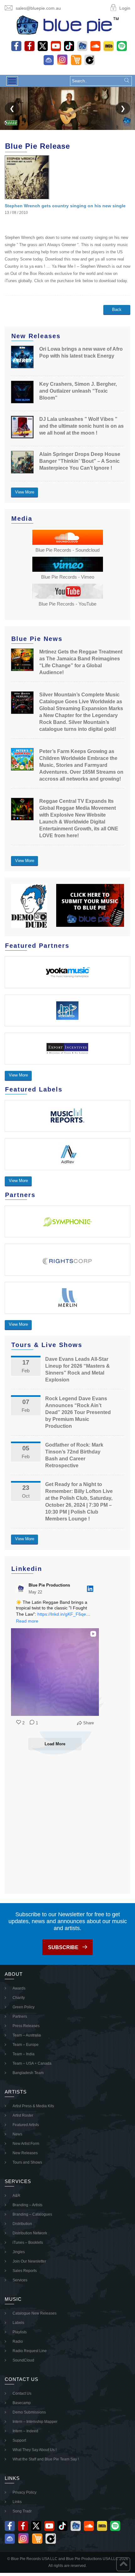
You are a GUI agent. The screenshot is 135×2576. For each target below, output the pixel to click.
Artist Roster (23, 2115)
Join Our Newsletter (29, 2261)
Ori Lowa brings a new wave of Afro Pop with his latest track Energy (81, 352)
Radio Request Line (30, 2351)
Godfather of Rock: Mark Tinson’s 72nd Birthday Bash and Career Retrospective (74, 1455)
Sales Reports (25, 2271)
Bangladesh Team (28, 2073)
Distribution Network (30, 2233)
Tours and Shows (27, 2162)
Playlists (20, 2332)
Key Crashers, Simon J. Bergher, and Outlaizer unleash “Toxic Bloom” (78, 391)
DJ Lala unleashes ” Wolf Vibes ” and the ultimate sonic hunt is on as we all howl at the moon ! (81, 426)
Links (17, 2502)
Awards (19, 1988)
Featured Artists (26, 2125)
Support (19, 2440)
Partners (20, 2016)
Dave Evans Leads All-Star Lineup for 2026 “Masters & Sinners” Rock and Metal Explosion (78, 1369)
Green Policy (24, 2007)
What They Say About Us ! (35, 2450)
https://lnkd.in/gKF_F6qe (62, 1614)
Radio (18, 2341)
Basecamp (22, 2403)
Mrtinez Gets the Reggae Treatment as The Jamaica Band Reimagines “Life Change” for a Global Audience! (81, 662)
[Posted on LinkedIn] (90, 1589)
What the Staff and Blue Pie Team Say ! (46, 2459)
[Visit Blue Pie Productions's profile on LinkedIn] (22, 1589)
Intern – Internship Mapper (35, 2422)
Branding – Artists (27, 2205)
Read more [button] (27, 1621)
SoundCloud (23, 2360)
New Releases (25, 2153)
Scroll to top (123, 2564)
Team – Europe (26, 2045)
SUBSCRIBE (63, 1947)
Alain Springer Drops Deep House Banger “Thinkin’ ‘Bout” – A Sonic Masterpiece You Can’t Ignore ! (80, 461)
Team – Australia (27, 2035)
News (17, 2134)
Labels (18, 2323)
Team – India (24, 2054)
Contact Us (22, 2393)
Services (20, 2280)
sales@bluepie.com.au (38, 8)
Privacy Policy (24, 2492)
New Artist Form (26, 2144)
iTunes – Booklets (28, 2243)
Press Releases (26, 2026)
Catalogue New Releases (35, 2313)
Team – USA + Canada (32, 2063)
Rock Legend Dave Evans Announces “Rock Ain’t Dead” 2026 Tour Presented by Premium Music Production (78, 1412)
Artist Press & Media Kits (33, 2106)
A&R (16, 2196)
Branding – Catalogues (32, 2214)
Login (125, 8)
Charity (19, 1998)
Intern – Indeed (25, 2431)
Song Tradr (22, 2511)
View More (25, 492)
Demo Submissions (29, 2412)
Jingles (19, 2252)
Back (117, 310)
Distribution (22, 2224)
